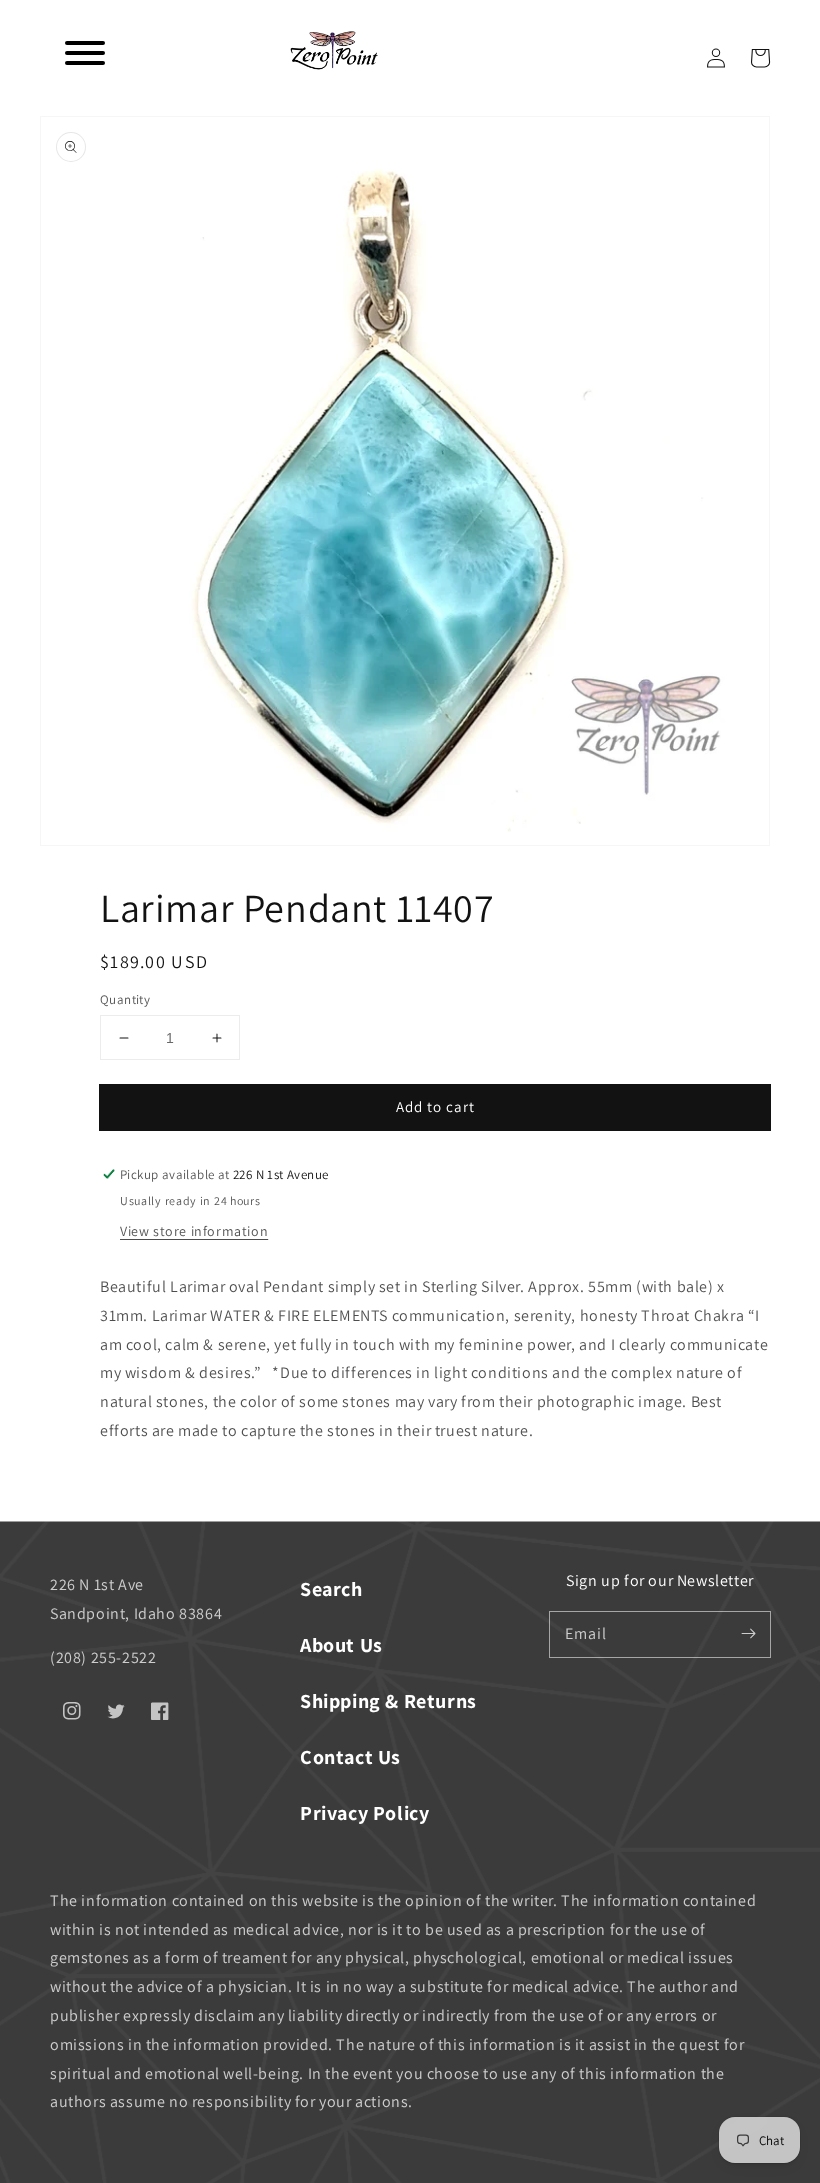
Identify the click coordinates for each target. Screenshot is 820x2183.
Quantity (125, 999)
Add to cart (435, 1106)
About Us (341, 1645)
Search (331, 1589)
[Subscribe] (748, 1634)
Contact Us (350, 1757)
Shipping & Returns (388, 1701)
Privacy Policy (364, 1813)
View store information (194, 1231)
